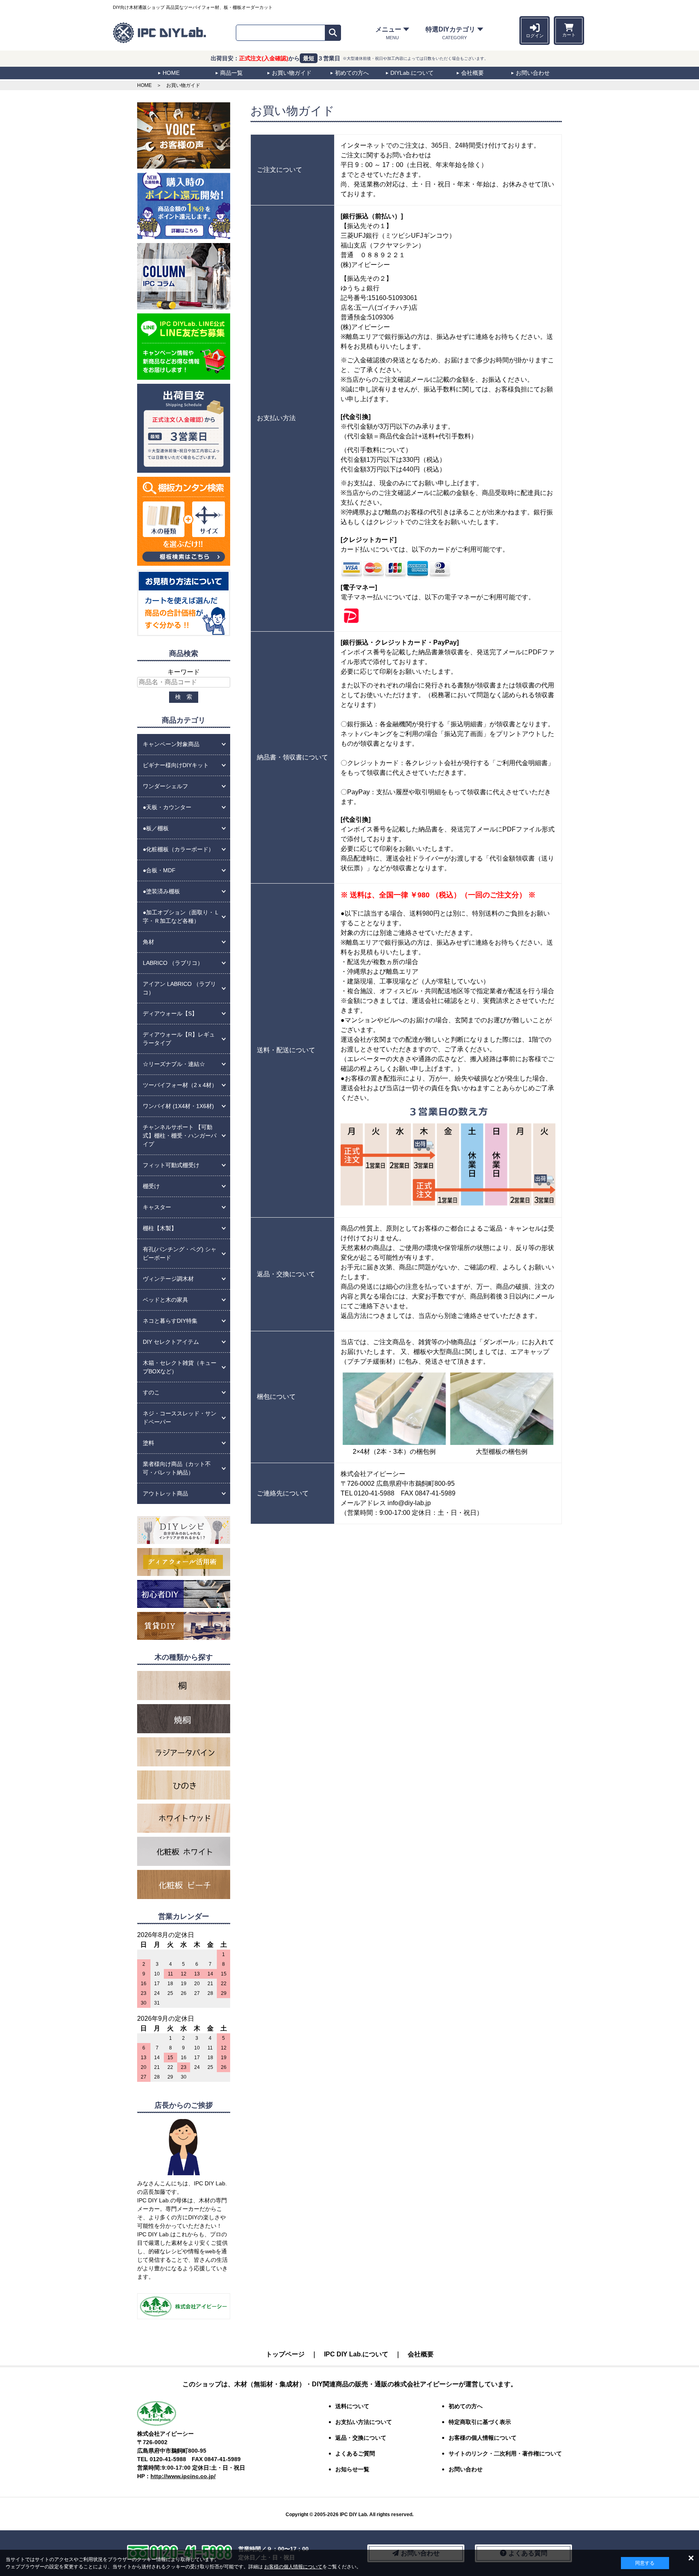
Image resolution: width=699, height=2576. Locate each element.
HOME (144, 85)
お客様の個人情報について (293, 2567)
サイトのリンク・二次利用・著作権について (505, 2453)
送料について (352, 2406)
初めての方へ (466, 2406)
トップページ (285, 2354)
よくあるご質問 (355, 2453)
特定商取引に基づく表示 (480, 2422)
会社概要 (421, 2354)
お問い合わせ (466, 2469)
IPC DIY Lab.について (356, 2354)
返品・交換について (361, 2438)
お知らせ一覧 (352, 2469)
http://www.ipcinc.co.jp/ (183, 2476)
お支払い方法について (364, 2422)
